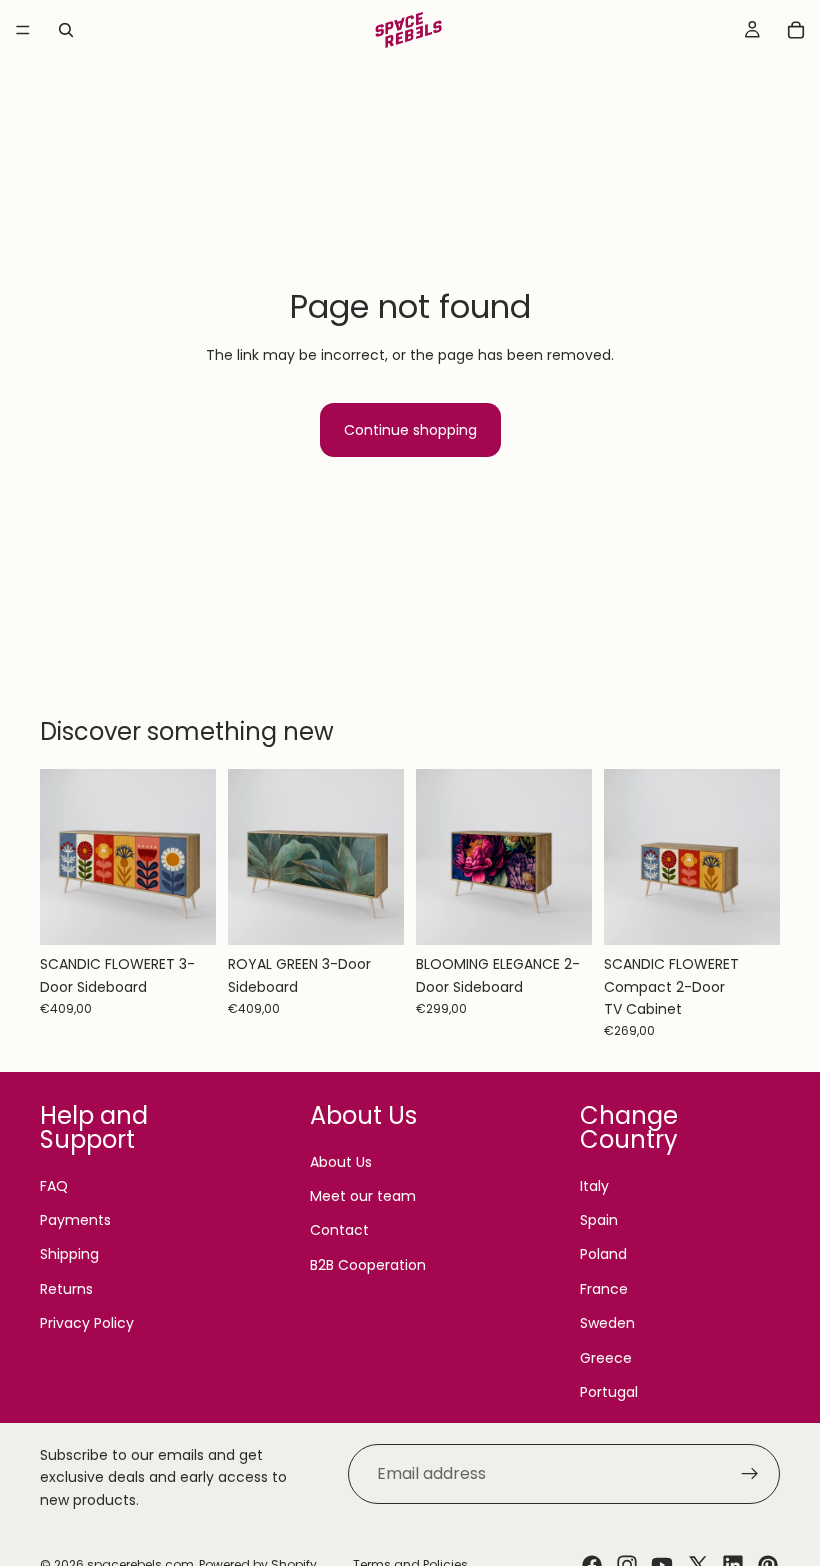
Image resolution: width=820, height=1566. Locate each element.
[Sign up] (750, 1474)
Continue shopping (410, 430)
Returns (66, 1289)
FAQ (54, 1186)
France (604, 1289)
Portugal (609, 1392)
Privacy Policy (87, 1323)
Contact (339, 1230)
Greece (606, 1358)
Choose (202, 914)
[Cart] (796, 30)
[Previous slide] (62, 857)
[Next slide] (194, 857)
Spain (599, 1220)
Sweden (607, 1323)
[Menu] (23, 30)
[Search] (66, 30)
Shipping (69, 1254)
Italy (594, 1186)
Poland (603, 1254)
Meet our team (363, 1196)
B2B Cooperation (368, 1265)
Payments (75, 1220)
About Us (341, 1162)
